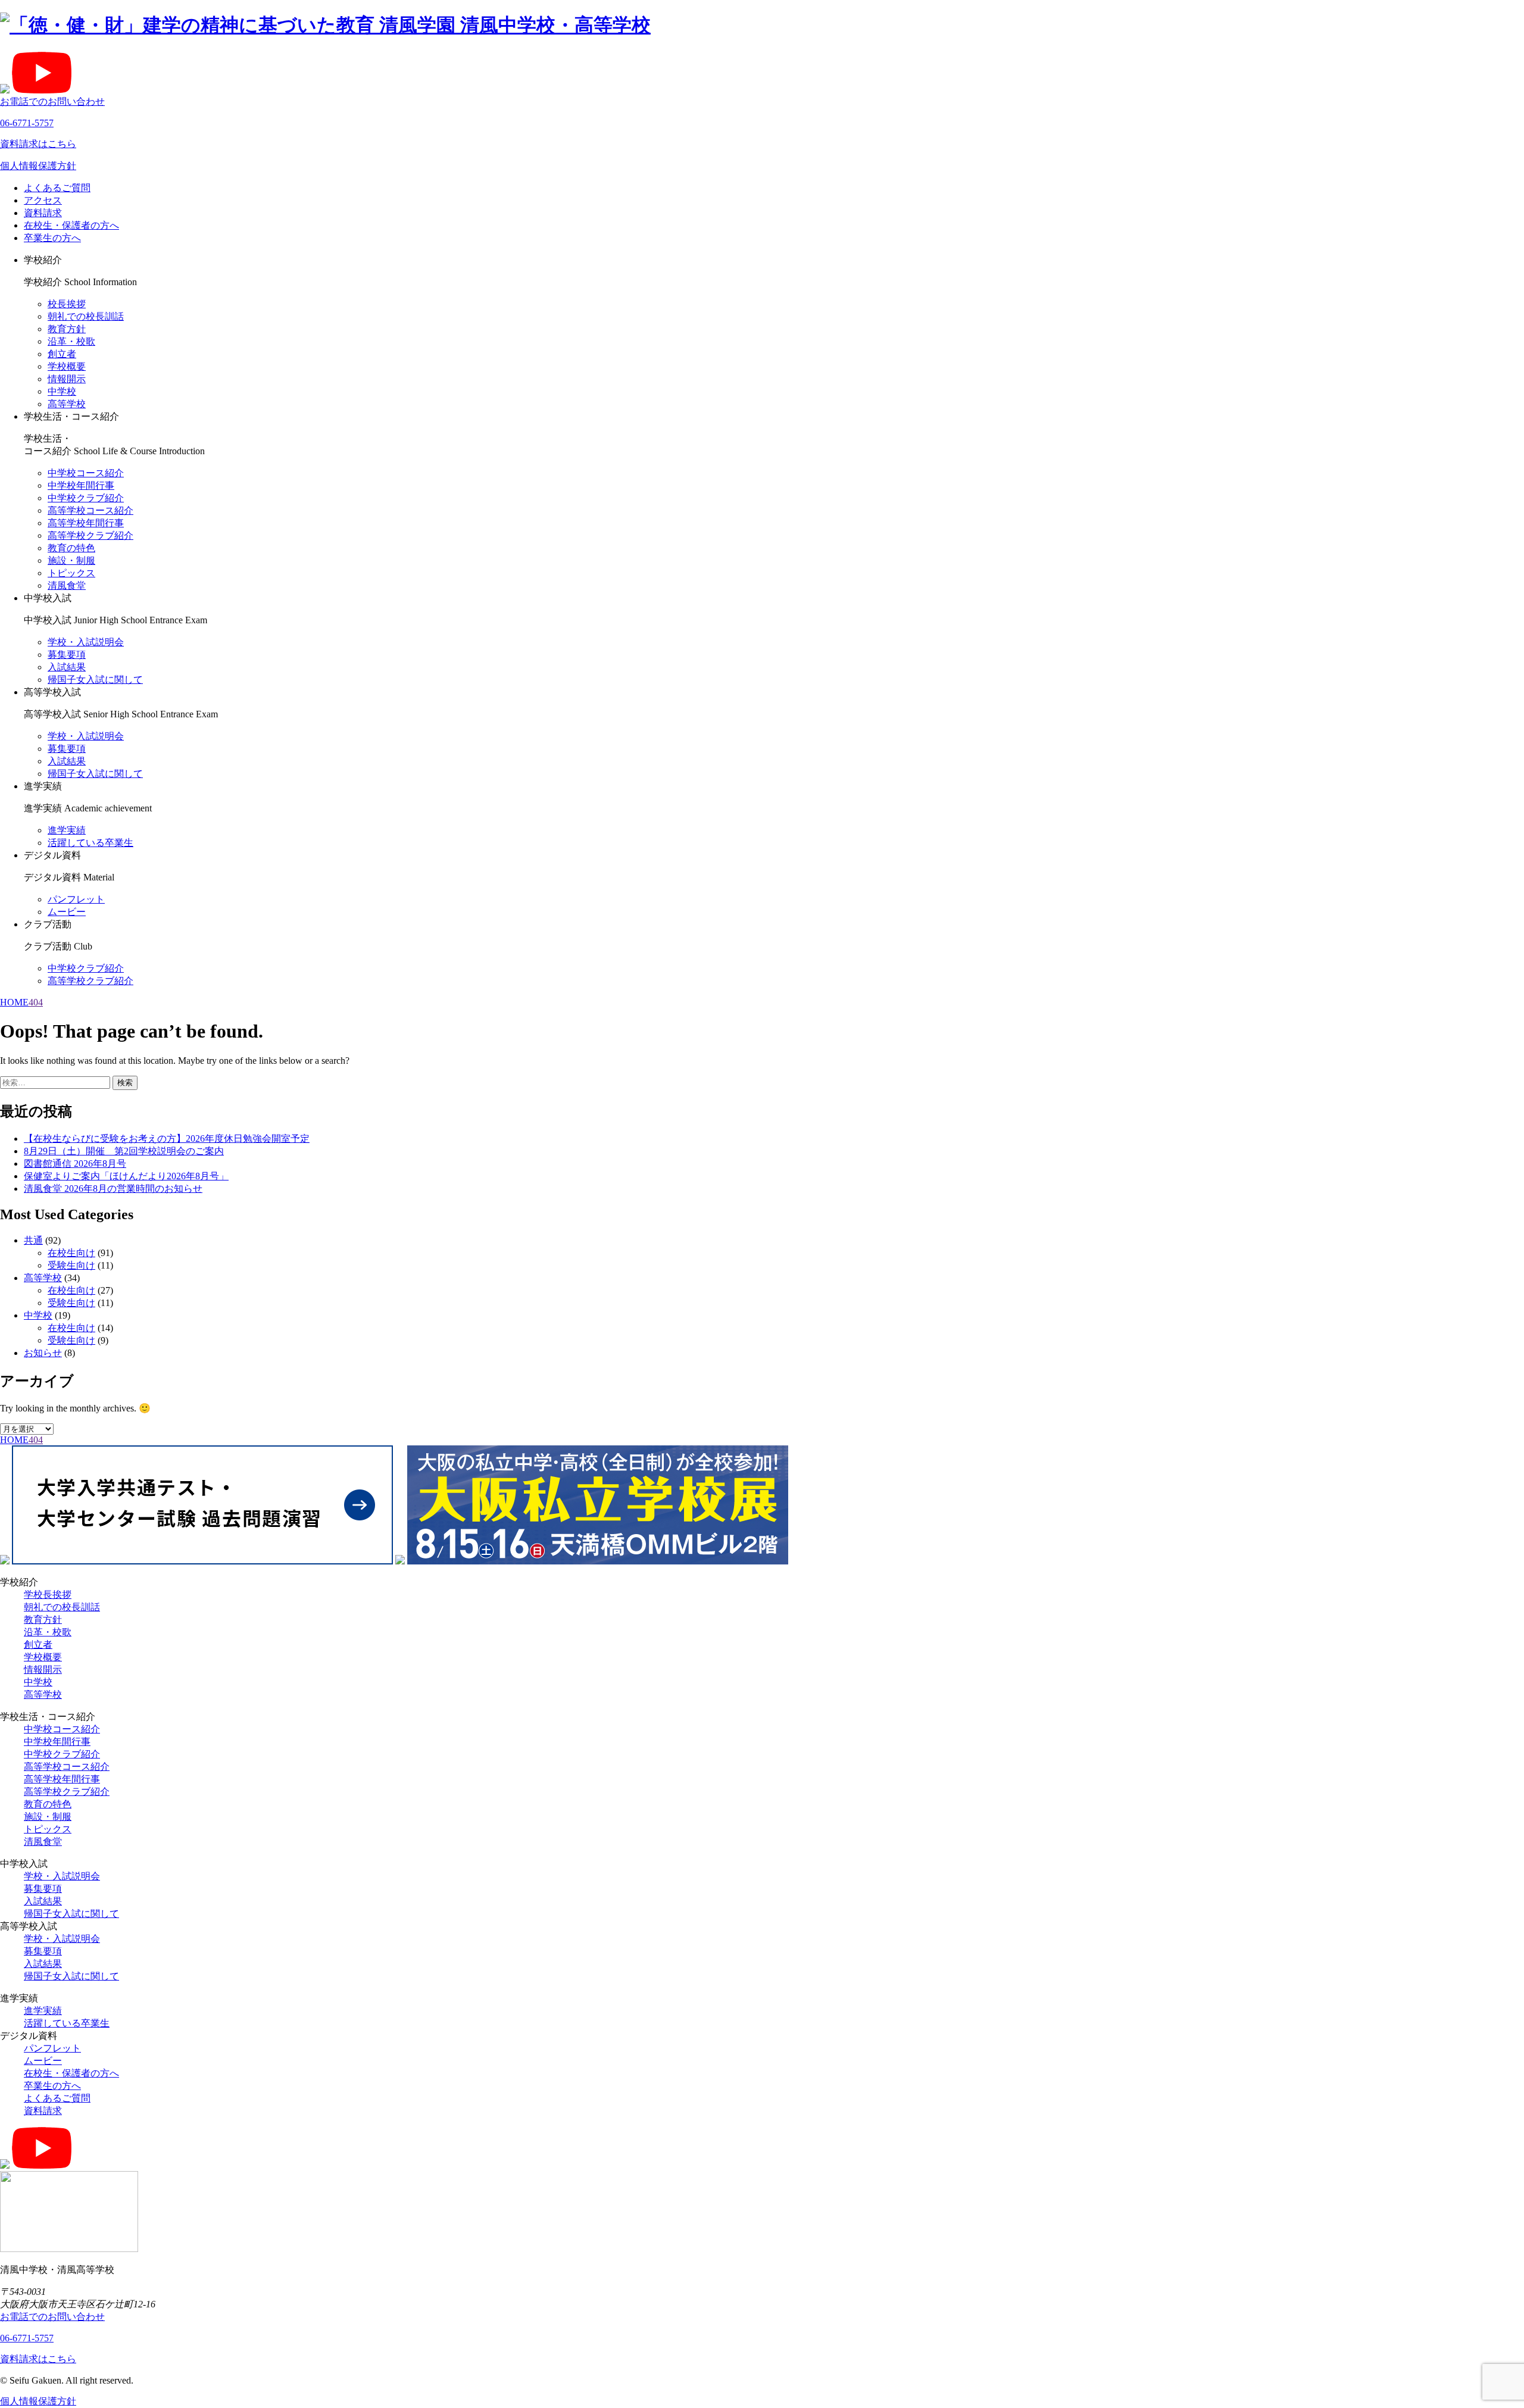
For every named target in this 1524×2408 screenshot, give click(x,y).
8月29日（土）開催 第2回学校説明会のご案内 (124, 1151)
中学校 (62, 391)
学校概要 (67, 366)
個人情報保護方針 (38, 166)
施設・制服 (71, 560)
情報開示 (67, 379)
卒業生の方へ (52, 238)
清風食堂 (67, 585)
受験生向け (71, 1265)
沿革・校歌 (71, 341)
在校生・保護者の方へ (71, 225)
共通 (33, 1240)
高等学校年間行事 (86, 523)
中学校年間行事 (81, 485)
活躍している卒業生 (90, 843)
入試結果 (67, 667)
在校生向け (71, 1253)
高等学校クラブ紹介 (90, 535)
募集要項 (67, 655)
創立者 (62, 354)
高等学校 (67, 404)
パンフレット (76, 899)
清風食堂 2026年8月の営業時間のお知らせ (113, 1189)
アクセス (43, 200)
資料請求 (43, 213)
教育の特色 (71, 548)
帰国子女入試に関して (95, 680)
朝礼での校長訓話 (86, 316)
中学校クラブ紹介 (86, 498)
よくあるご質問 (57, 188)
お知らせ (43, 1353)
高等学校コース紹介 (90, 510)
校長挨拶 (67, 304)
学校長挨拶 (48, 1595)
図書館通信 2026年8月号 (75, 1164)
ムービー (67, 912)
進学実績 (67, 830)
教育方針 (67, 329)
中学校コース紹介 (86, 473)
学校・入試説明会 (86, 642)
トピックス (71, 573)
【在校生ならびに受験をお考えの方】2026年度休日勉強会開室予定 (167, 1139)
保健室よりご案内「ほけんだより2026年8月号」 (126, 1176)
